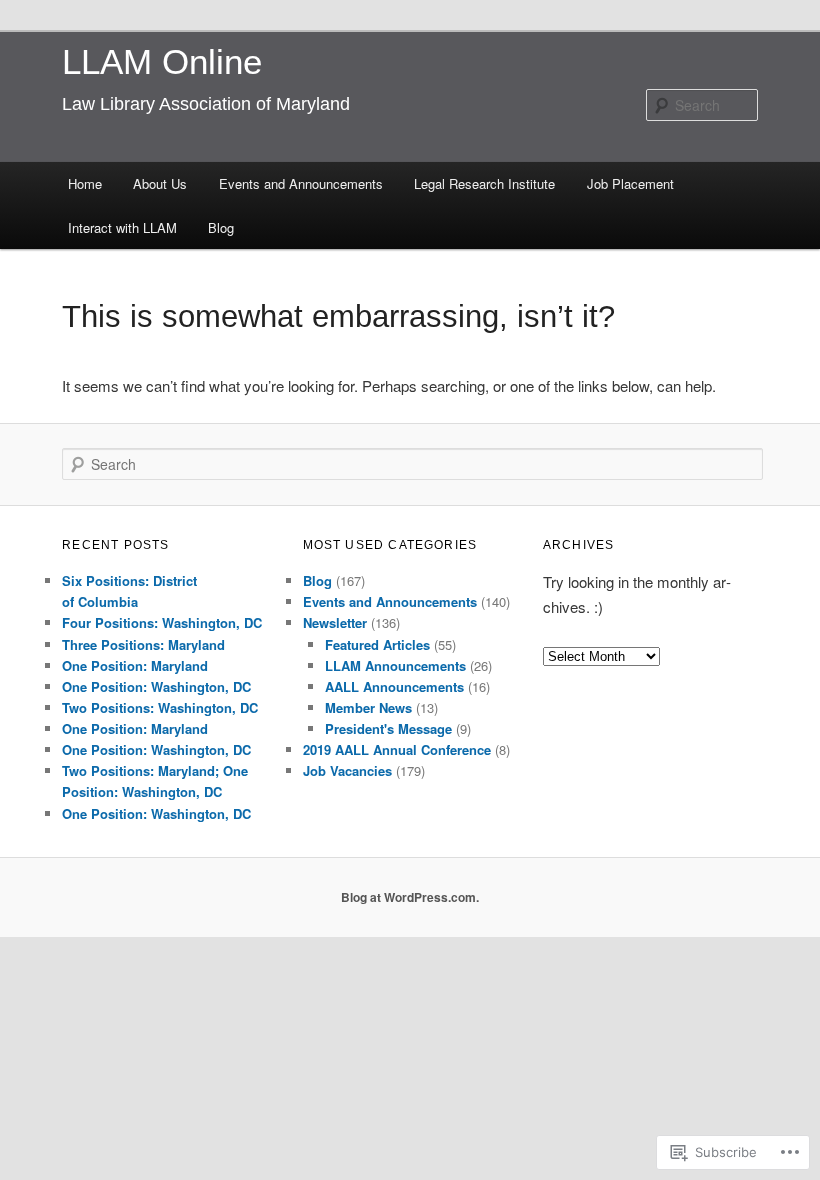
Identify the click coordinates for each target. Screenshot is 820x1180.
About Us (160, 183)
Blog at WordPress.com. (410, 897)
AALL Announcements (394, 686)
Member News (368, 707)
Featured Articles (377, 644)
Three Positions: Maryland (143, 644)
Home (85, 183)
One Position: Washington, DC (156, 686)
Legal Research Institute (484, 183)
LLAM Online (162, 62)
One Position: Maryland (135, 665)
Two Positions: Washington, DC (160, 707)
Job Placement (630, 183)
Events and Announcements (301, 183)
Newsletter (335, 622)
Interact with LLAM (122, 227)
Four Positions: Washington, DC (162, 622)
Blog (221, 227)
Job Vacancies (347, 770)
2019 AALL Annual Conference (397, 749)
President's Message (388, 728)
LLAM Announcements (395, 665)
